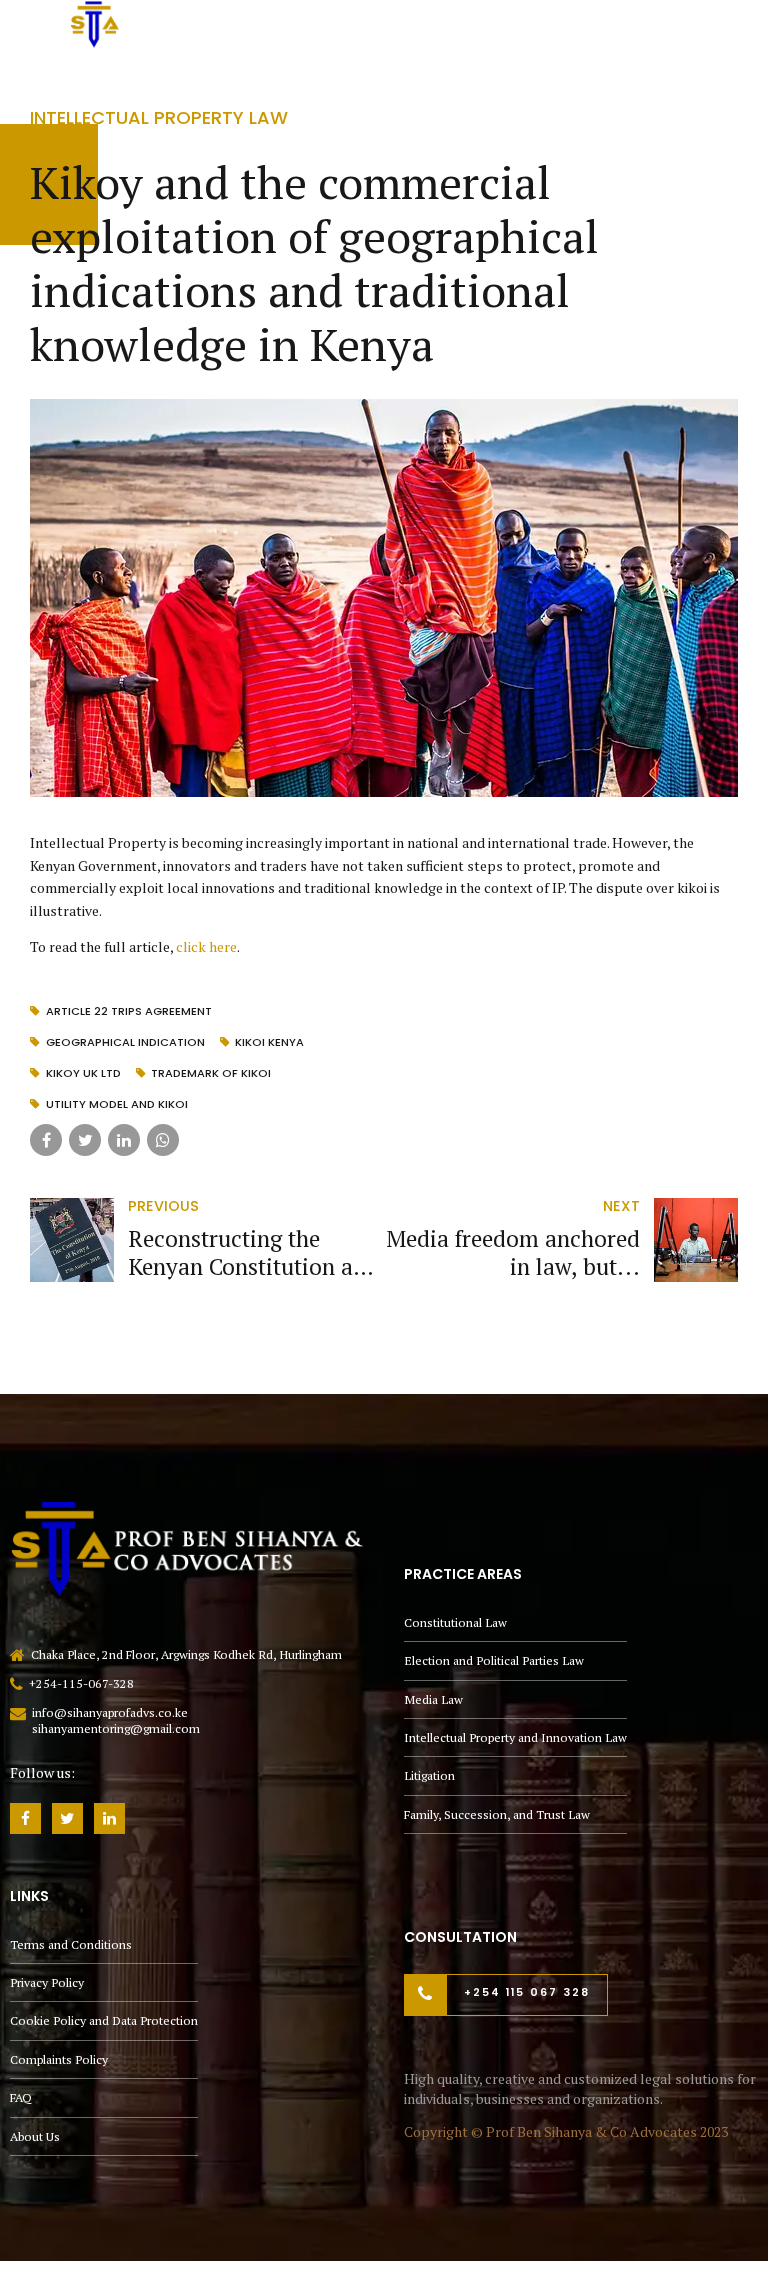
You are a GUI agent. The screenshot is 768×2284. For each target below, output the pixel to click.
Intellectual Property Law (159, 117)
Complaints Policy (59, 2059)
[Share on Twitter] (85, 1140)
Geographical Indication (125, 1042)
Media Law (433, 1699)
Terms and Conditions (71, 1944)
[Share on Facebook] (46, 1140)
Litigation (429, 1775)
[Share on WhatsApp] (163, 1140)
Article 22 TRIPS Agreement (129, 1011)
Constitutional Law (455, 1622)
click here (206, 946)
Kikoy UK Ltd (83, 1073)
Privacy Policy (47, 1982)
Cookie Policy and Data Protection (104, 2020)
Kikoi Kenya (269, 1042)
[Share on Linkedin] (124, 1140)
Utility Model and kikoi (117, 1104)
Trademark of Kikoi (211, 1073)
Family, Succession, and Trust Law (497, 1814)
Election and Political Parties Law (494, 1660)
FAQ (21, 2097)
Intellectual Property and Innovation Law (515, 1737)
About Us (35, 2136)
